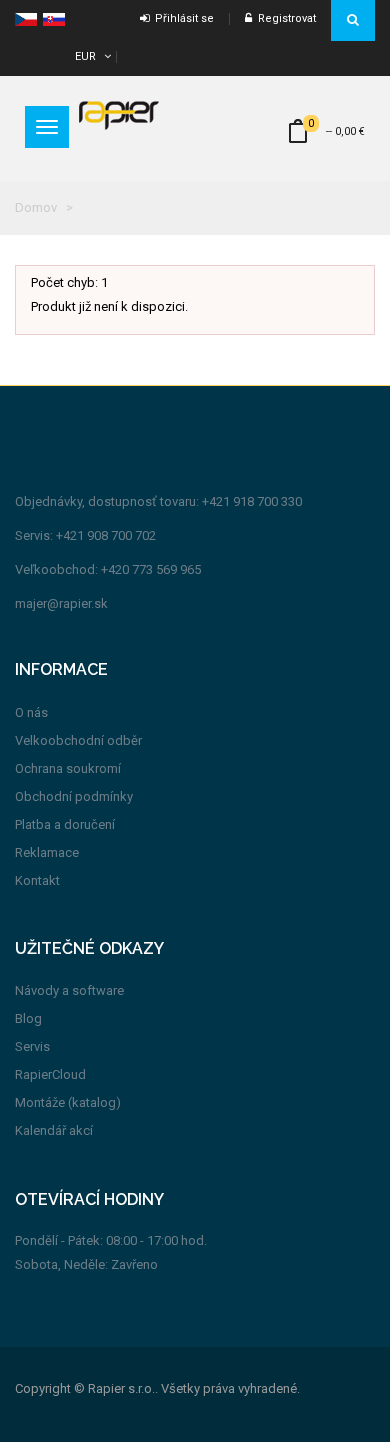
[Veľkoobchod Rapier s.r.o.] (119, 114)
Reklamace (47, 852)
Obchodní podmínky (74, 796)
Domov (36, 207)
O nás (31, 712)
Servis (32, 1046)
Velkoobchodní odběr (78, 740)
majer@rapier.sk (61, 603)
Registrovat (284, 18)
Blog (28, 1018)
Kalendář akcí (54, 1130)
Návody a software (69, 990)
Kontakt (37, 880)
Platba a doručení (65, 824)
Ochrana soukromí (68, 768)
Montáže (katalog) (68, 1102)
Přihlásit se (181, 18)
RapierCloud (50, 1074)
